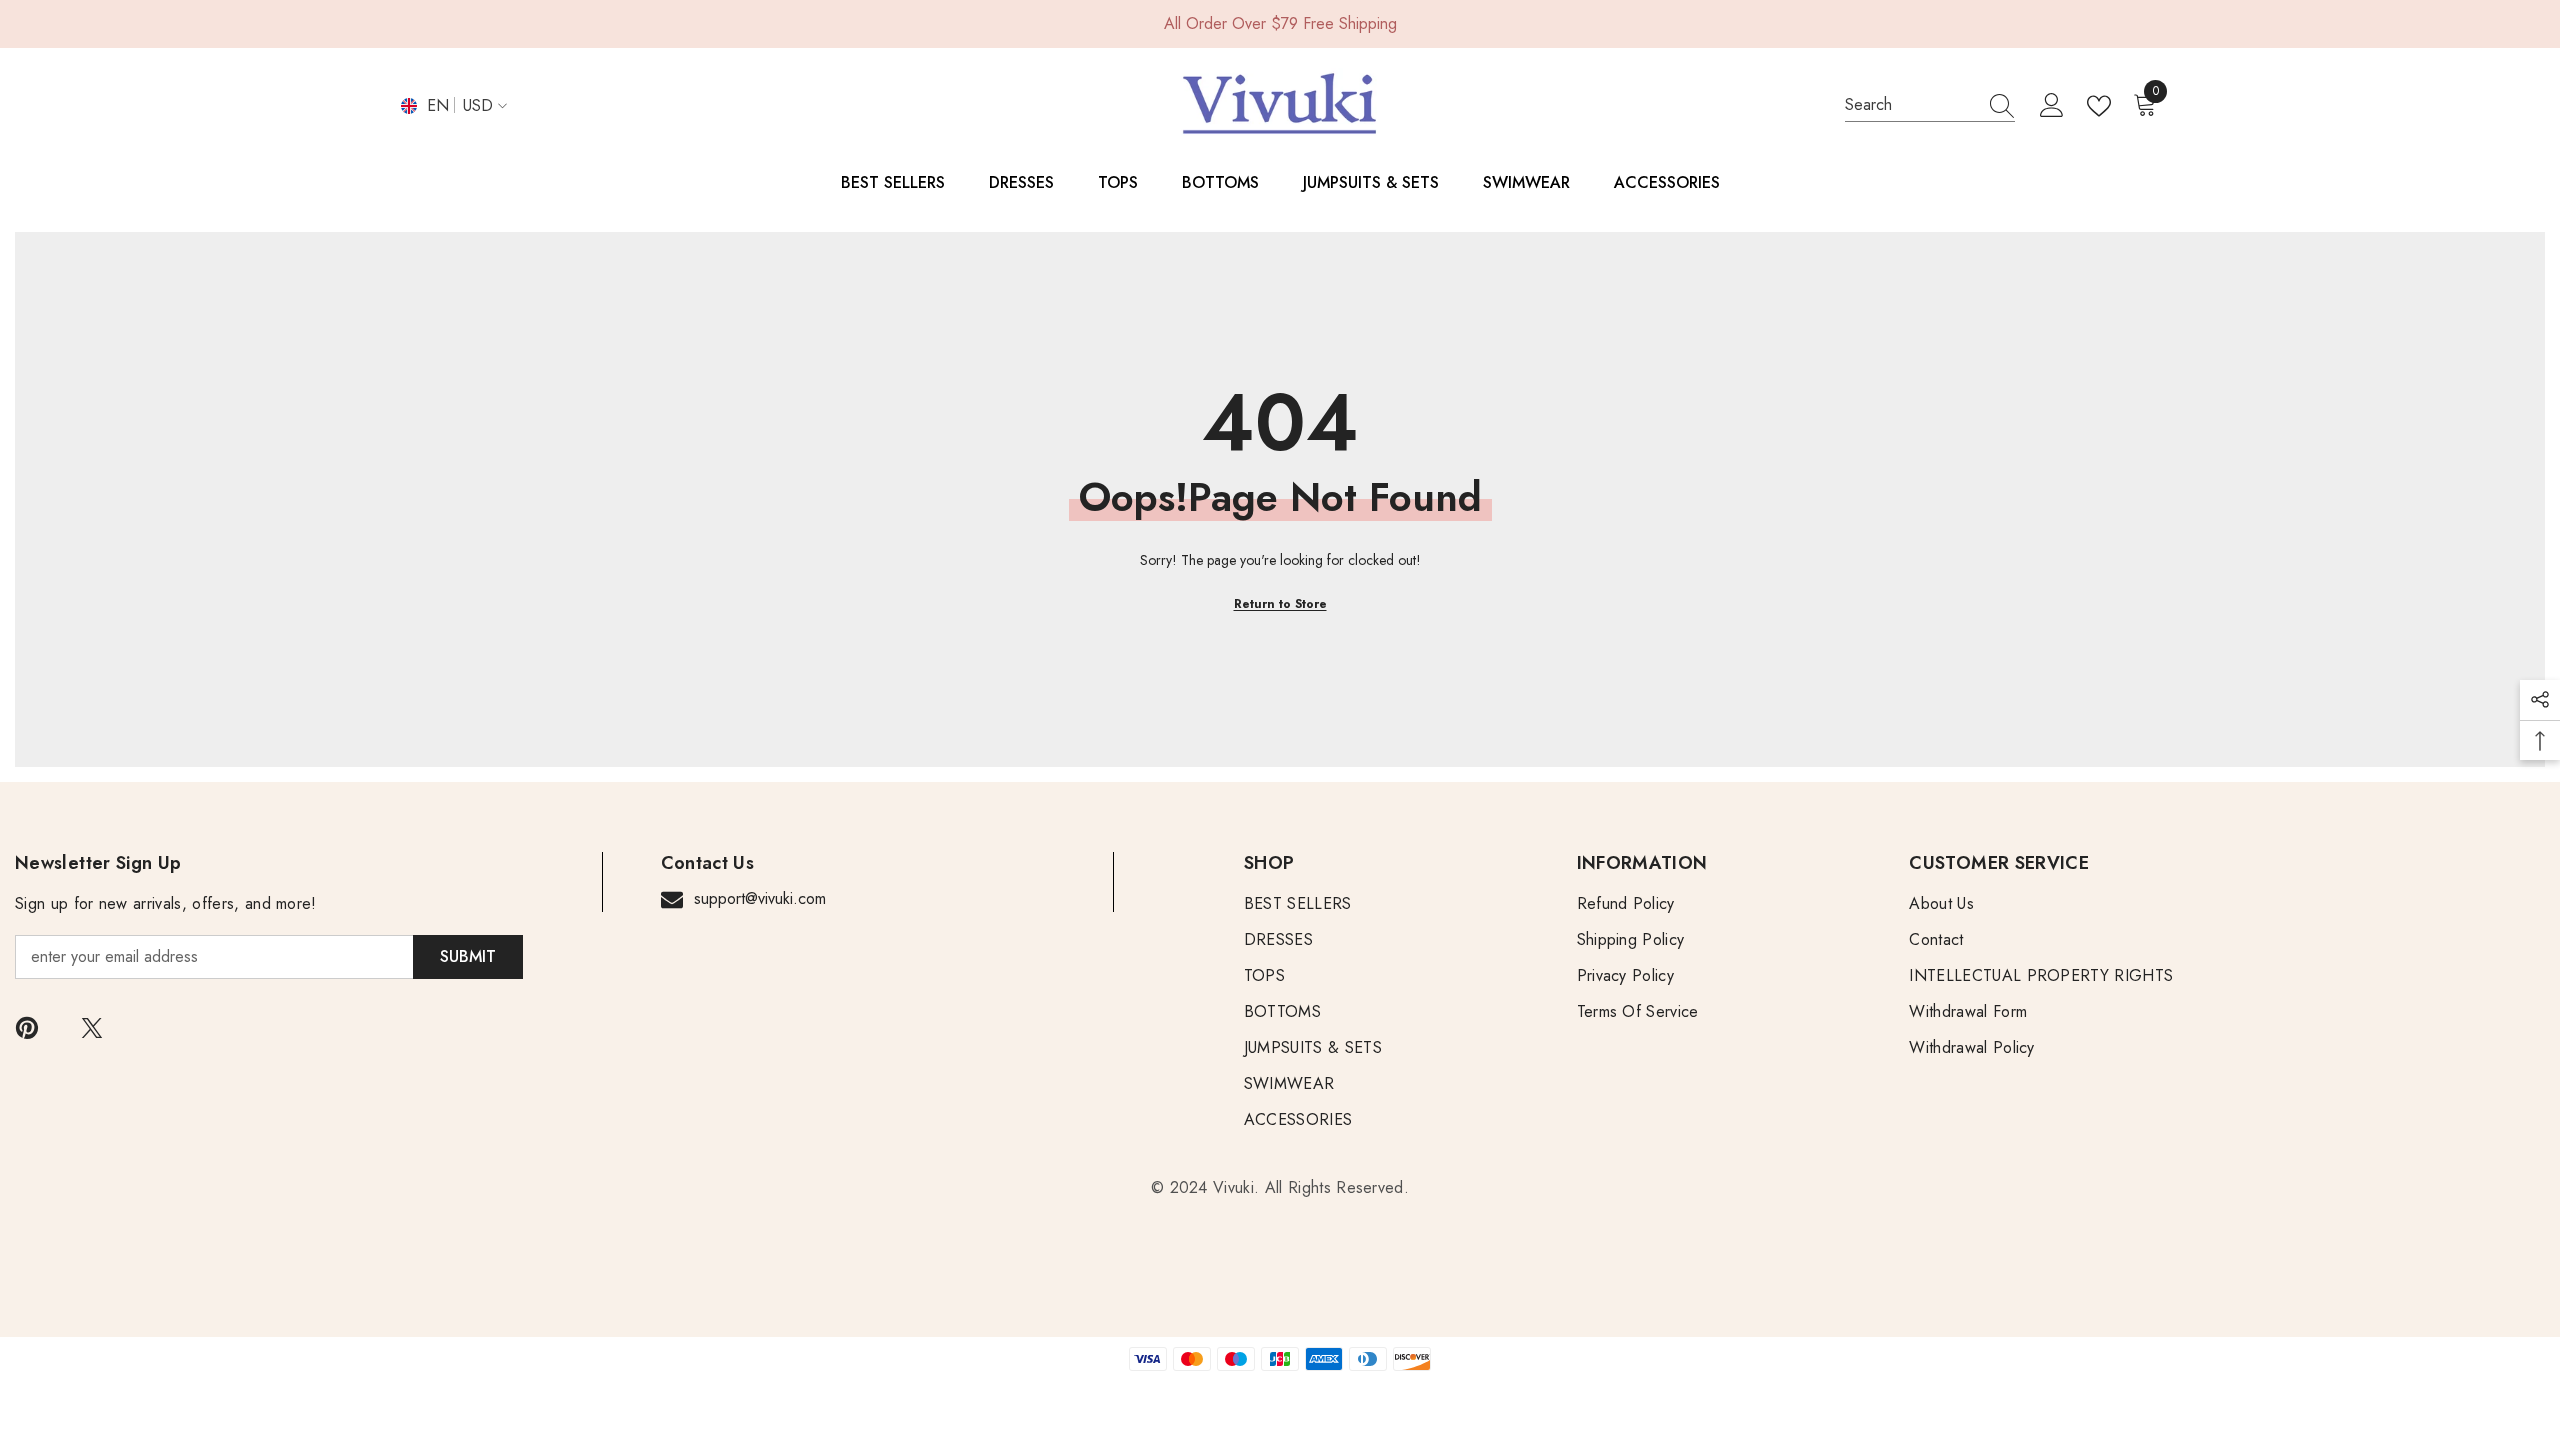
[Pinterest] (27, 1028)
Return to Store (1280, 604)
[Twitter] (92, 1028)
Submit (468, 956)
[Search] (1930, 105)
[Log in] (2052, 106)
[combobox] (1911, 105)
